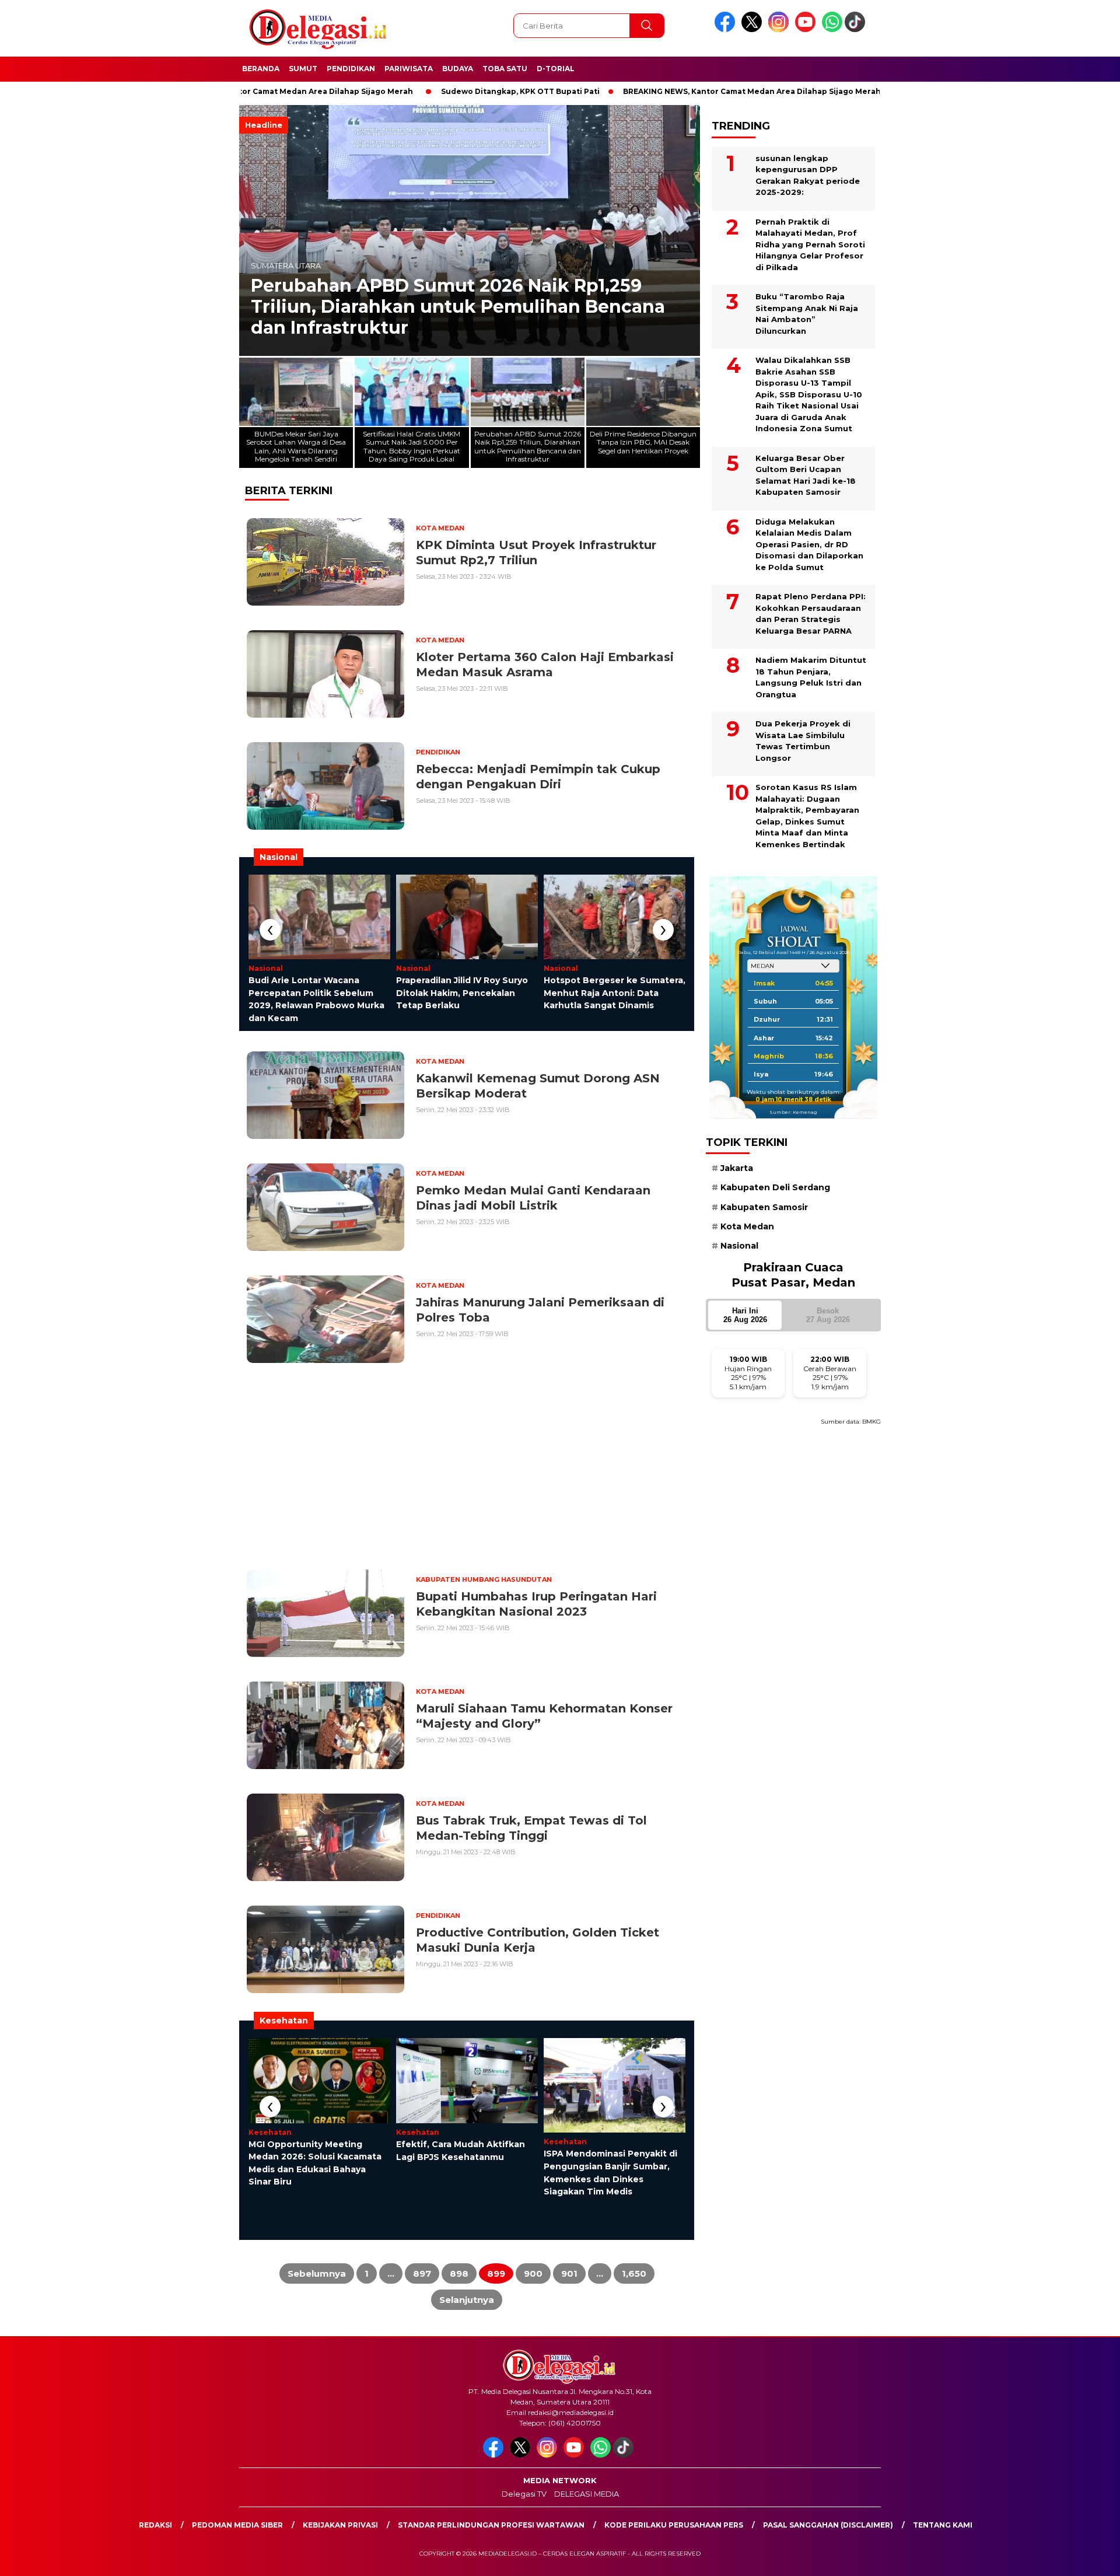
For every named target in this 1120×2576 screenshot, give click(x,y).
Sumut (303, 69)
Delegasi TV (524, 2494)
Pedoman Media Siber (237, 2525)
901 (569, 2273)
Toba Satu (505, 69)
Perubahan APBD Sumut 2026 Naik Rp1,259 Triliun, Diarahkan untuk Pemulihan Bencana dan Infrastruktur (458, 307)
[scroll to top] (1077, 2558)
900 (533, 2273)
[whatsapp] (832, 29)
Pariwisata (409, 69)
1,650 (634, 2273)
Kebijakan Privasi (340, 2525)
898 (459, 2273)
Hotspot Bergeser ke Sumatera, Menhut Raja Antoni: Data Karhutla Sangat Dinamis (615, 993)
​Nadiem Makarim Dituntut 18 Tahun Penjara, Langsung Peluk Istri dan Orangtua (811, 677)
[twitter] (754, 29)
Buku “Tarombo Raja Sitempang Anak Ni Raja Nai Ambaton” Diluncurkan (807, 314)
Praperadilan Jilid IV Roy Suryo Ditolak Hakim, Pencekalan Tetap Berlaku (462, 993)
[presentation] (270, 930)
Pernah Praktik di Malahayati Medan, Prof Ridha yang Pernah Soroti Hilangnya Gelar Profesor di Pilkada (810, 244)
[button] (686, 230)
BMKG (871, 1421)
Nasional (739, 1246)
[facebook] (727, 29)
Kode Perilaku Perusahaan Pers (674, 2525)
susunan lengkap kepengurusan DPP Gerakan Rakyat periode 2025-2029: (808, 175)
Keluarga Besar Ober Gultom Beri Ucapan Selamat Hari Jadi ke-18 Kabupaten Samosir (806, 475)
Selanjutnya (467, 2300)
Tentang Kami (943, 2525)
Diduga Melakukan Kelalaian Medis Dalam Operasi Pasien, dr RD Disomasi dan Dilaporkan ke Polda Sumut (809, 544)
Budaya (458, 69)
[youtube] (807, 29)
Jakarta (737, 1168)
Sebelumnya (317, 2273)
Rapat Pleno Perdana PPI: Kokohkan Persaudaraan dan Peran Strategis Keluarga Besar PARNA (811, 614)
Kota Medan (747, 1226)
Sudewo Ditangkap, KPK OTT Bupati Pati (429, 91)
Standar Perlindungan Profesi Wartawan (491, 2525)
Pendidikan (351, 69)
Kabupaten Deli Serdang (775, 1187)
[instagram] (780, 29)
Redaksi (155, 2525)
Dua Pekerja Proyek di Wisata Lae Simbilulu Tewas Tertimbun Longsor (803, 741)
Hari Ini (745, 1315)
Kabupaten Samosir (764, 1207)
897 (422, 2273)
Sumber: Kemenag (793, 1112)
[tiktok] (857, 29)
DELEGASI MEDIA (587, 2494)
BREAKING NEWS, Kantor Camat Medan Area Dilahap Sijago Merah (661, 91)
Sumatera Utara (286, 266)
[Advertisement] (943, 288)
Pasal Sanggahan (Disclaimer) (828, 2525)
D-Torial (556, 69)
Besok (828, 1315)
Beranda (261, 69)
